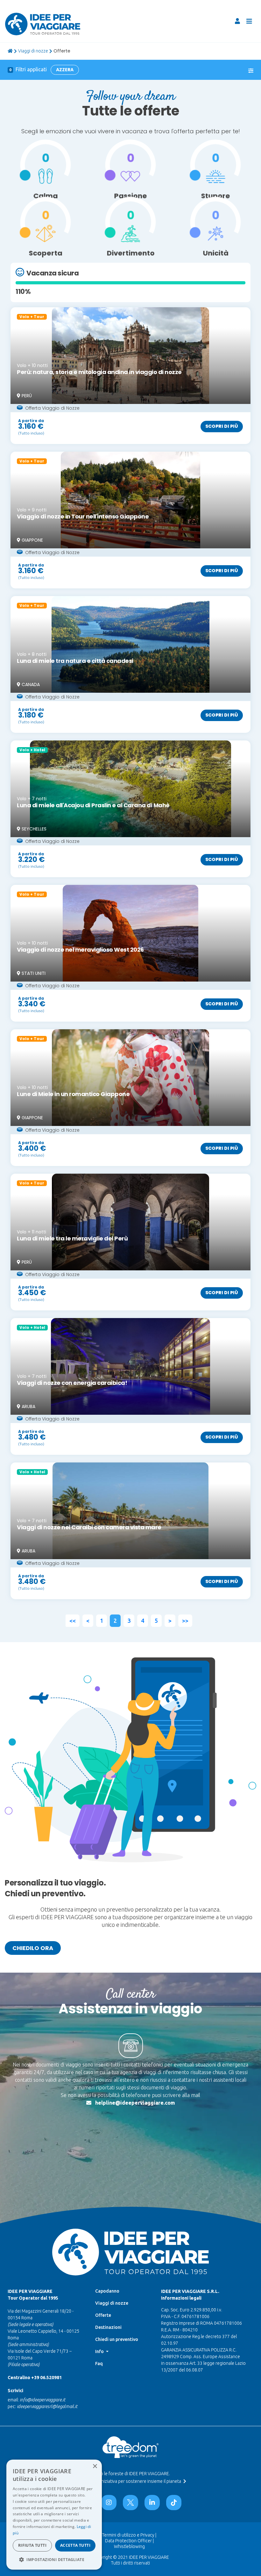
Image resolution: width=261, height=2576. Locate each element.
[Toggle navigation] (249, 21)
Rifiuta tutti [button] (32, 2545)
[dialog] (54, 2515)
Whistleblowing (129, 2546)
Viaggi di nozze (33, 51)
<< (73, 1621)
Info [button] (100, 2351)
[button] (54, 2559)
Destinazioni (108, 2327)
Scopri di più (222, 426)
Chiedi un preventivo (117, 2339)
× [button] (95, 2466)
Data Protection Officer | (129, 2541)
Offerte (103, 2315)
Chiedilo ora (33, 1948)
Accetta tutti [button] (75, 2545)
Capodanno (107, 2291)
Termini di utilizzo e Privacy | (129, 2535)
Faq (99, 2364)
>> (185, 1621)
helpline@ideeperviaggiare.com (135, 2103)
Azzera (65, 70)
